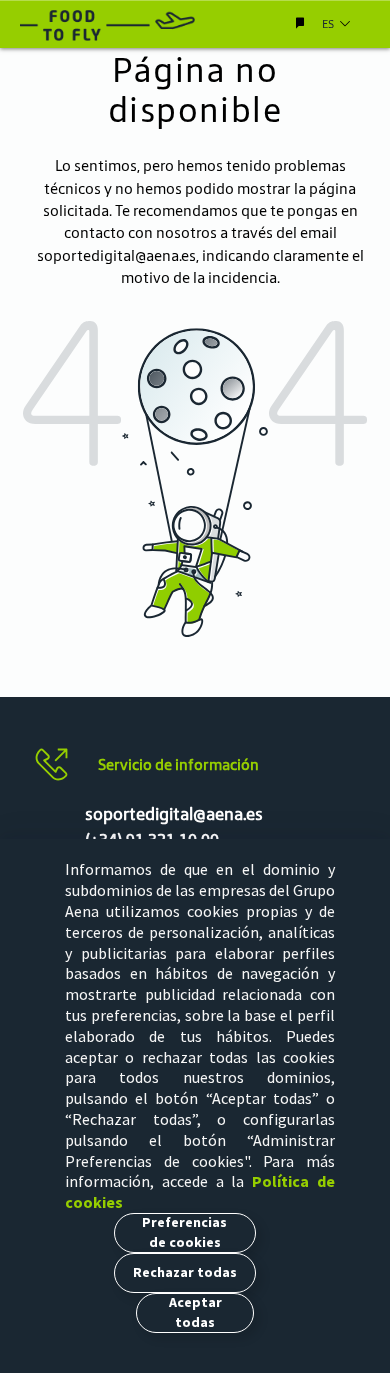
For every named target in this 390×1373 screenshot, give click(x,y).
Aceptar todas (195, 1312)
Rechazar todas (185, 1272)
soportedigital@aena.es (116, 255)
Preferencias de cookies (184, 1232)
